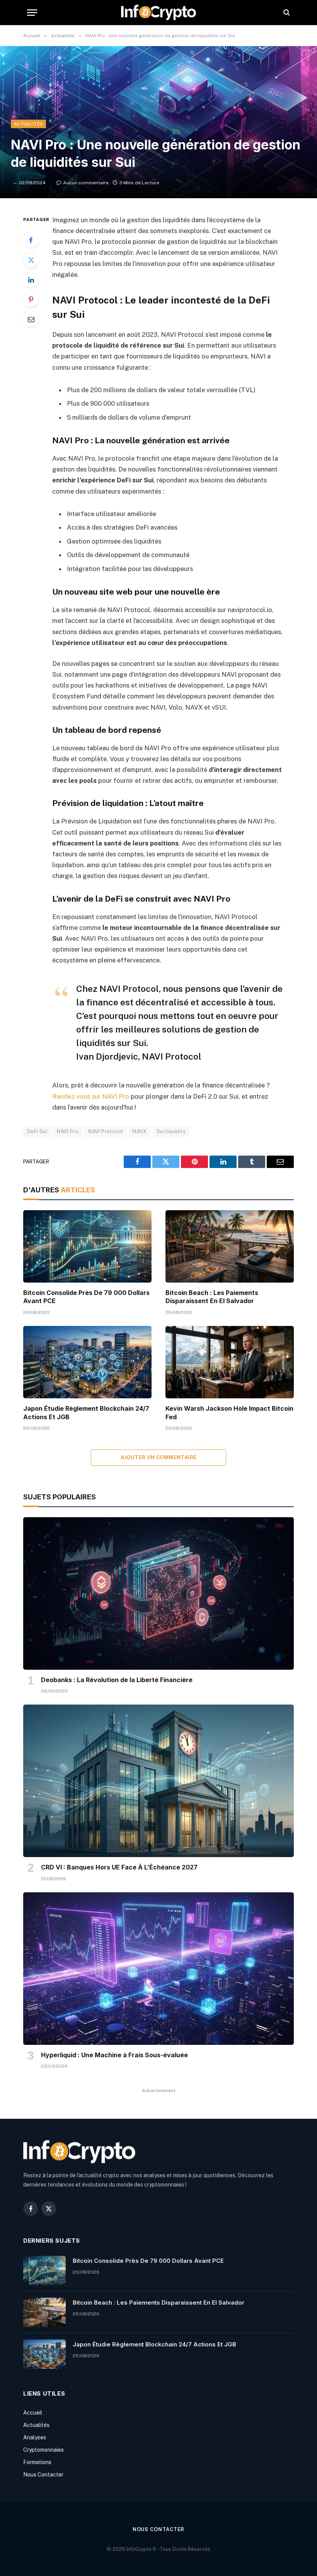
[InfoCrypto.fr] (158, 12)
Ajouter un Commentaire (159, 1457)
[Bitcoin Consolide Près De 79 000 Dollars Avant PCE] (87, 1246)
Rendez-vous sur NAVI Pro (91, 1096)
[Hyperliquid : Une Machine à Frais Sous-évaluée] (158, 1969)
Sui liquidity (171, 1131)
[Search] (286, 13)
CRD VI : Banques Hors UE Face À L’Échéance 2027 (119, 1867)
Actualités (28, 124)
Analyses (35, 2437)
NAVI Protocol (106, 1131)
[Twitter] (31, 260)
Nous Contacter (43, 2475)
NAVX (140, 1131)
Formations (37, 2462)
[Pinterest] (31, 299)
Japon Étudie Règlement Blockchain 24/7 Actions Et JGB (86, 1413)
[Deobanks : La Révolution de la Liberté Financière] (158, 1593)
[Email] (31, 319)
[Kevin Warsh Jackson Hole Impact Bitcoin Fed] (230, 1362)
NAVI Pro (68, 1131)
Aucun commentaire (86, 183)
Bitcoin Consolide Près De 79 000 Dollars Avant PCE (86, 1297)
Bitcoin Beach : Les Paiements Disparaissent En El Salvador (212, 1297)
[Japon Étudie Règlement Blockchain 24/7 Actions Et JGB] (87, 1362)
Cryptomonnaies (43, 2450)
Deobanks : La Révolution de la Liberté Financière (117, 1680)
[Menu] (32, 13)
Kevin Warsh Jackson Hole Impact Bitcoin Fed (229, 1413)
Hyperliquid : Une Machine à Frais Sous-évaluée (114, 2055)
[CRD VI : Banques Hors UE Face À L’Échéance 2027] (158, 1781)
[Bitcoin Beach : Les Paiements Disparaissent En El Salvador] (230, 1246)
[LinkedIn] (31, 280)
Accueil (33, 2413)
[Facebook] (31, 240)
